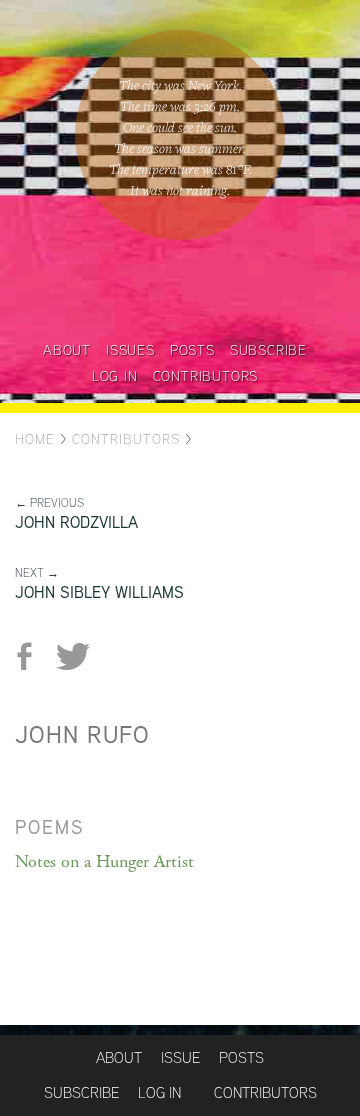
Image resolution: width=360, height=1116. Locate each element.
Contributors (206, 376)
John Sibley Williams (99, 592)
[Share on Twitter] (72, 656)
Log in (115, 376)
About (67, 350)
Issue (180, 1057)
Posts (192, 350)
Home (35, 439)
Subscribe (268, 350)
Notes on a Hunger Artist (104, 861)
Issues (130, 350)
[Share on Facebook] (32, 656)
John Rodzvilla (76, 522)
